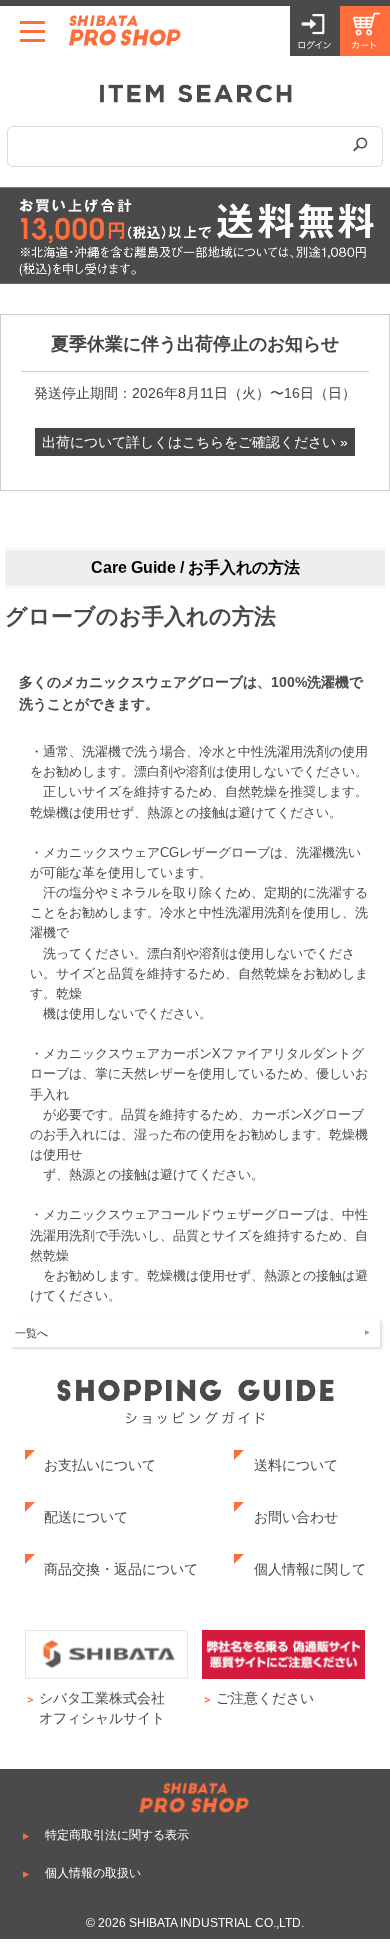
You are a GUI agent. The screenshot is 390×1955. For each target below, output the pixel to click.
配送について (86, 1517)
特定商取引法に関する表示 (117, 1835)
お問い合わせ (296, 1517)
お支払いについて (100, 1465)
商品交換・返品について (121, 1569)
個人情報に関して (310, 1569)
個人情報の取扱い (93, 1873)
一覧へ (31, 1333)
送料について (296, 1465)
